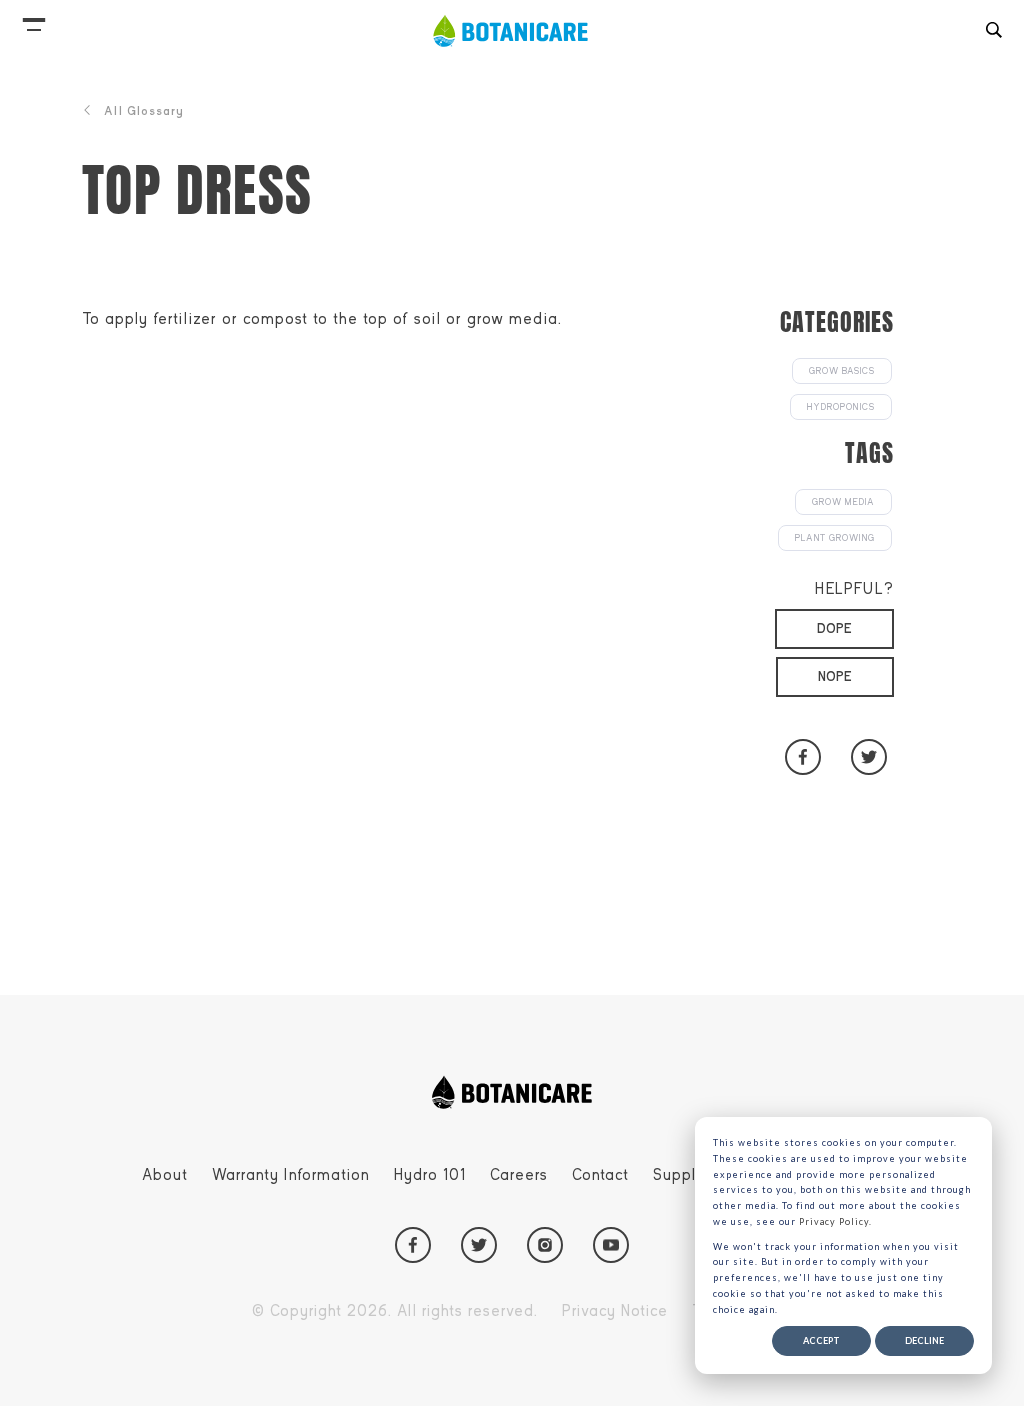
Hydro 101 (430, 1175)
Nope (835, 676)
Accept (821, 1340)
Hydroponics (841, 407)
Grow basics (842, 371)
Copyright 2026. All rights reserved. (395, 1311)
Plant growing (835, 538)
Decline (924, 1340)
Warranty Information (291, 1175)
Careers (519, 1175)
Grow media (843, 502)
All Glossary (144, 111)
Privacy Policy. (835, 1221)
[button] (34, 20)
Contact (600, 1175)
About (165, 1175)
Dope (834, 628)
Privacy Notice (615, 1311)
